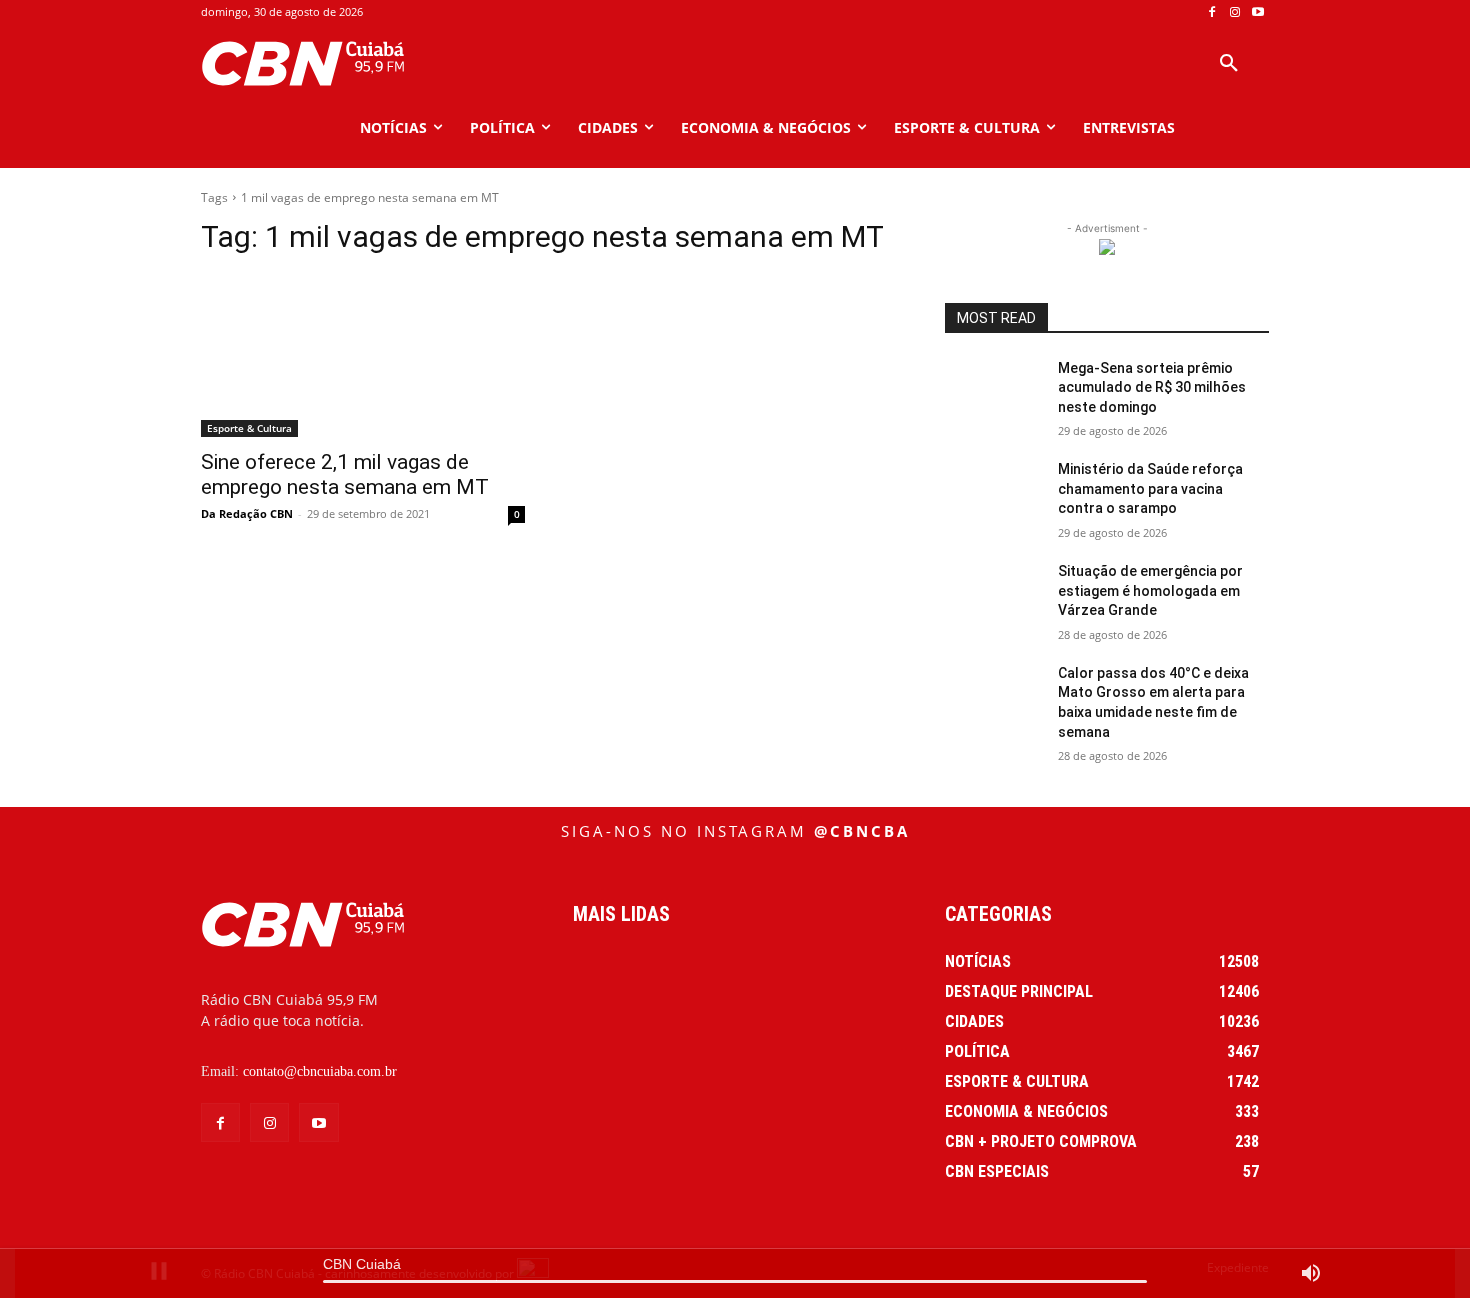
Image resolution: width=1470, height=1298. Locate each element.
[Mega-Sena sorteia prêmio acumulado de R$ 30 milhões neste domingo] (993, 393)
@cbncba (862, 831)
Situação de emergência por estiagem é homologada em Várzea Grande (1150, 590)
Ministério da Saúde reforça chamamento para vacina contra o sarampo (1150, 488)
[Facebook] (1212, 12)
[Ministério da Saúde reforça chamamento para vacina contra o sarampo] (993, 494)
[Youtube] (1257, 12)
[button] (1229, 64)
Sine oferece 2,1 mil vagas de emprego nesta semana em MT (345, 474)
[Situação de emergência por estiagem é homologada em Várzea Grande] (993, 596)
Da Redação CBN (247, 513)
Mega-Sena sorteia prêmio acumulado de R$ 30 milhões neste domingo (1152, 387)
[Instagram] (1234, 12)
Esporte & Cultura (249, 428)
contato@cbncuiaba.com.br (320, 1071)
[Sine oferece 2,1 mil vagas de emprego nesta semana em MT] (363, 356)
